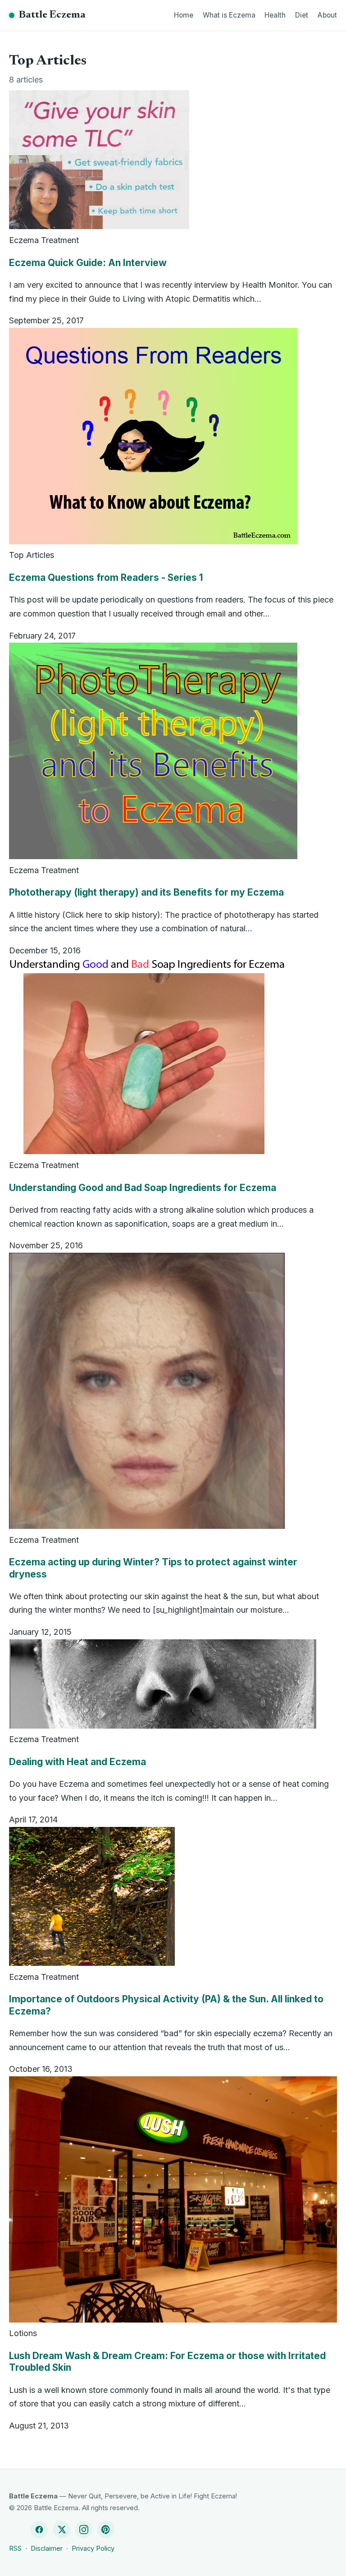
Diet (302, 15)
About (327, 15)
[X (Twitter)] (62, 2530)
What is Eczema (229, 15)
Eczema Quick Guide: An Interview (88, 263)
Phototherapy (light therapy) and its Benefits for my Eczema (146, 892)
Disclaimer (47, 2548)
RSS (15, 2548)
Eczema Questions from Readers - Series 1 (106, 577)
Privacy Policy (93, 2548)
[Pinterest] (106, 2530)
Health (275, 15)
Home (184, 15)
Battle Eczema (52, 15)
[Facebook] (39, 2530)
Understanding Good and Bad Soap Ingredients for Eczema (143, 1188)
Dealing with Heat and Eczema (77, 1762)
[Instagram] (84, 2530)
